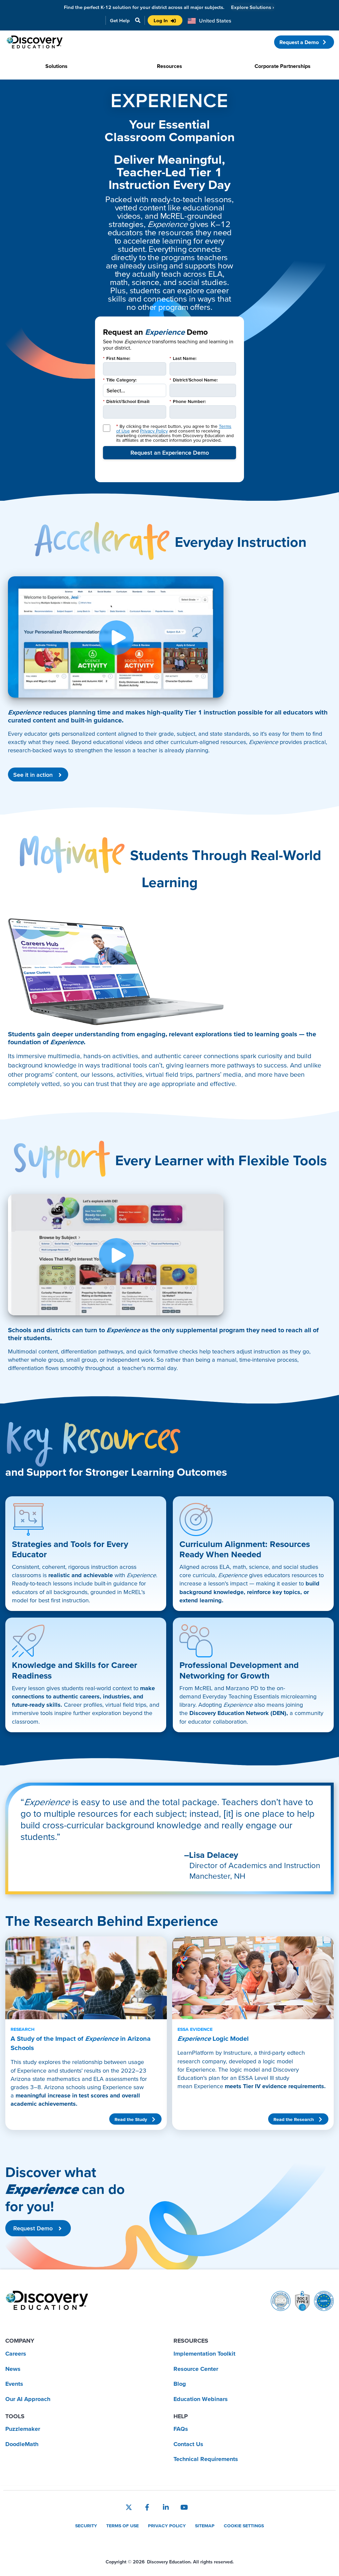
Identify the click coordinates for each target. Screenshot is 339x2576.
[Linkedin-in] (166, 2507)
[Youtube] (184, 2507)
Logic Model (213, 2034)
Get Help (120, 20)
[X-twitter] (129, 2507)
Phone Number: (188, 401)
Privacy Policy (154, 431)
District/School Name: (194, 380)
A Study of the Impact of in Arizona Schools (81, 2039)
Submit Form (169, 453)
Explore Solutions (253, 7)
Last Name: (183, 358)
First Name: (117, 358)
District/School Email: (126, 401)
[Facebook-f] (147, 2507)
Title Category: (120, 380)
